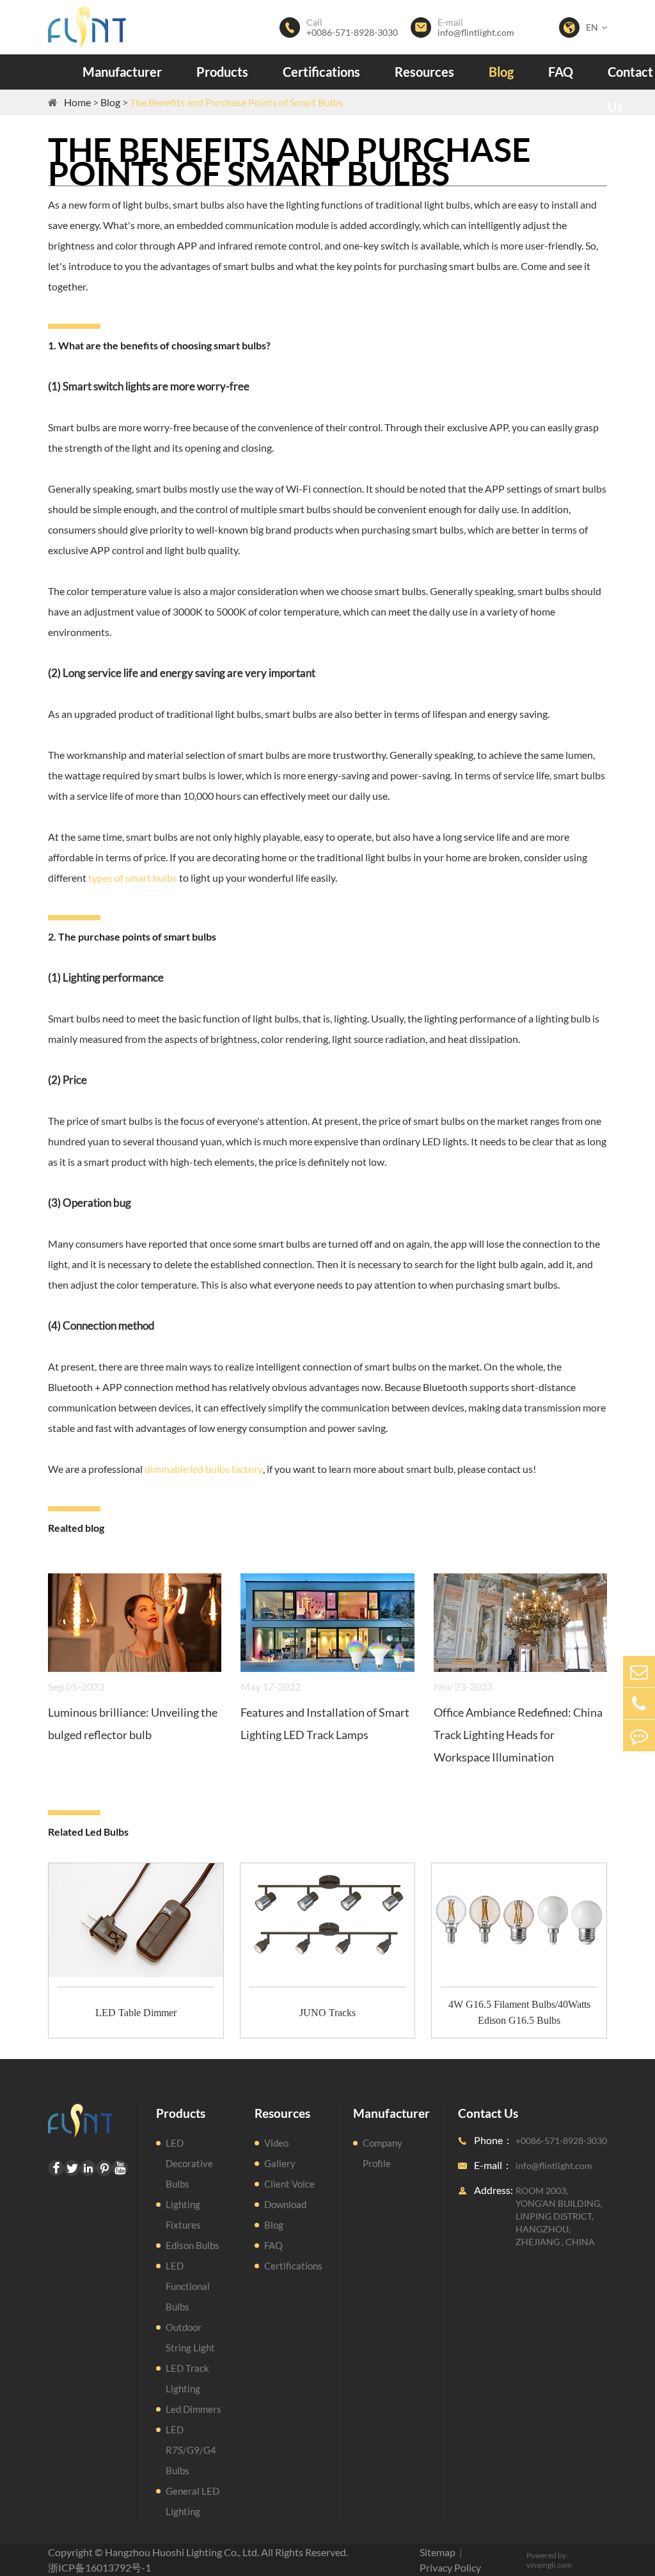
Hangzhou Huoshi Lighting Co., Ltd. (182, 2552)
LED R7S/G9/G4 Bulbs (191, 2450)
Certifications (321, 72)
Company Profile (383, 2153)
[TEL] (639, 1704)
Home (77, 102)
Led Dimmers (193, 2409)
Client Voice (289, 2184)
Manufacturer (122, 72)
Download (285, 2204)
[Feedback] (639, 1736)
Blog (501, 72)
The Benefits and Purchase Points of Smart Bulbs (236, 102)
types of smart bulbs (133, 878)
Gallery (280, 2163)
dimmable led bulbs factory (204, 1469)
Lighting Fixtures (183, 2214)
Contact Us (630, 89)
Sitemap (438, 2552)
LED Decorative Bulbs (189, 2163)
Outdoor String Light (190, 2337)
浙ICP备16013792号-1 (99, 2567)
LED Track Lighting (187, 2378)
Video (276, 2143)
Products (222, 72)
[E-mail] (639, 1672)
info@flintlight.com (476, 33)
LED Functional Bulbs (188, 2286)
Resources (424, 72)
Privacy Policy (450, 2567)
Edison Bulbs (193, 2245)
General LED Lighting (193, 2501)
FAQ (561, 72)
